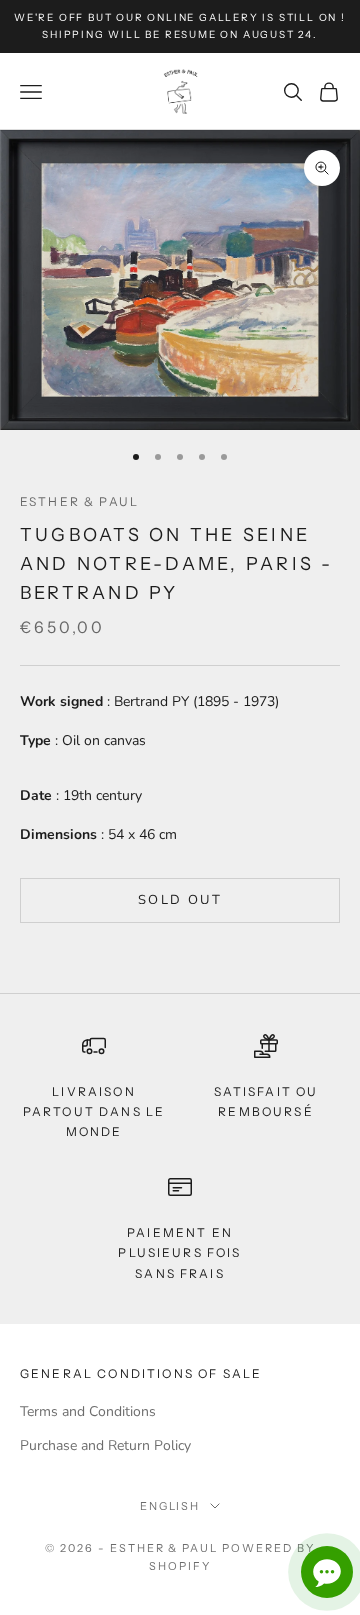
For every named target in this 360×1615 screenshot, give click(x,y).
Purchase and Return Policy (105, 1445)
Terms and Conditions (88, 1411)
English (170, 1506)
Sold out (180, 900)
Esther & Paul (79, 501)
